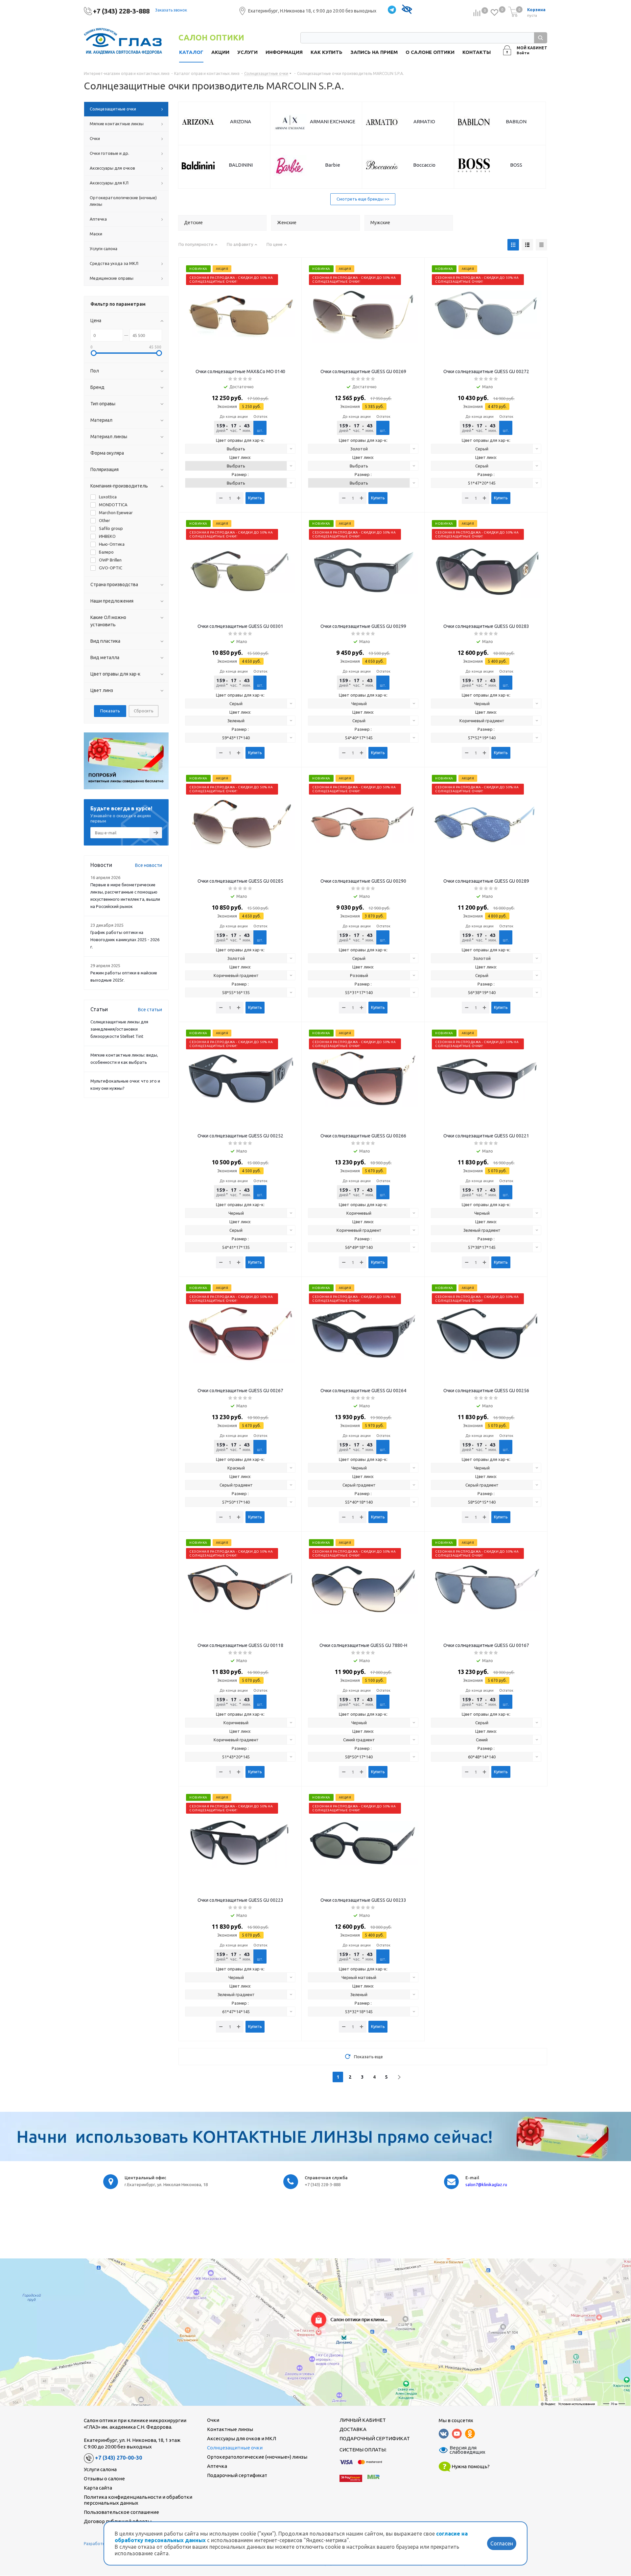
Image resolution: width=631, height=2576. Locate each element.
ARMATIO (424, 121)
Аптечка (217, 2466)
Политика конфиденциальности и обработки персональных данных (138, 2500)
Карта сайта (98, 2488)
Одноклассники (470, 2434)
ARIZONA (241, 121)
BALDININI (241, 165)
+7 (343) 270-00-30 (118, 2458)
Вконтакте (444, 2434)
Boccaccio (424, 165)
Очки (213, 2420)
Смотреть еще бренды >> (363, 199)
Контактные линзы (230, 2429)
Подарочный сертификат (237, 2475)
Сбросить (144, 711)
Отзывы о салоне (104, 2479)
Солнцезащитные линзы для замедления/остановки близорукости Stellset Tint (119, 1029)
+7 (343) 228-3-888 (121, 11)
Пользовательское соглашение (121, 2512)
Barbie (333, 165)
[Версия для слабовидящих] (407, 10)
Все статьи (150, 1010)
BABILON (516, 121)
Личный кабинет (363, 2420)
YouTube (457, 2434)
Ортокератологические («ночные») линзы (257, 2457)
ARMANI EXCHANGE (333, 121)
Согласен (502, 2543)
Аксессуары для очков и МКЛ (242, 2438)
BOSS (516, 165)
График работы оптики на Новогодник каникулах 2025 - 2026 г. (125, 940)
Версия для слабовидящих (463, 2450)
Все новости (149, 865)
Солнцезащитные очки (235, 2448)
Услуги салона (100, 2469)
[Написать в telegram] (392, 10)
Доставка (353, 2429)
